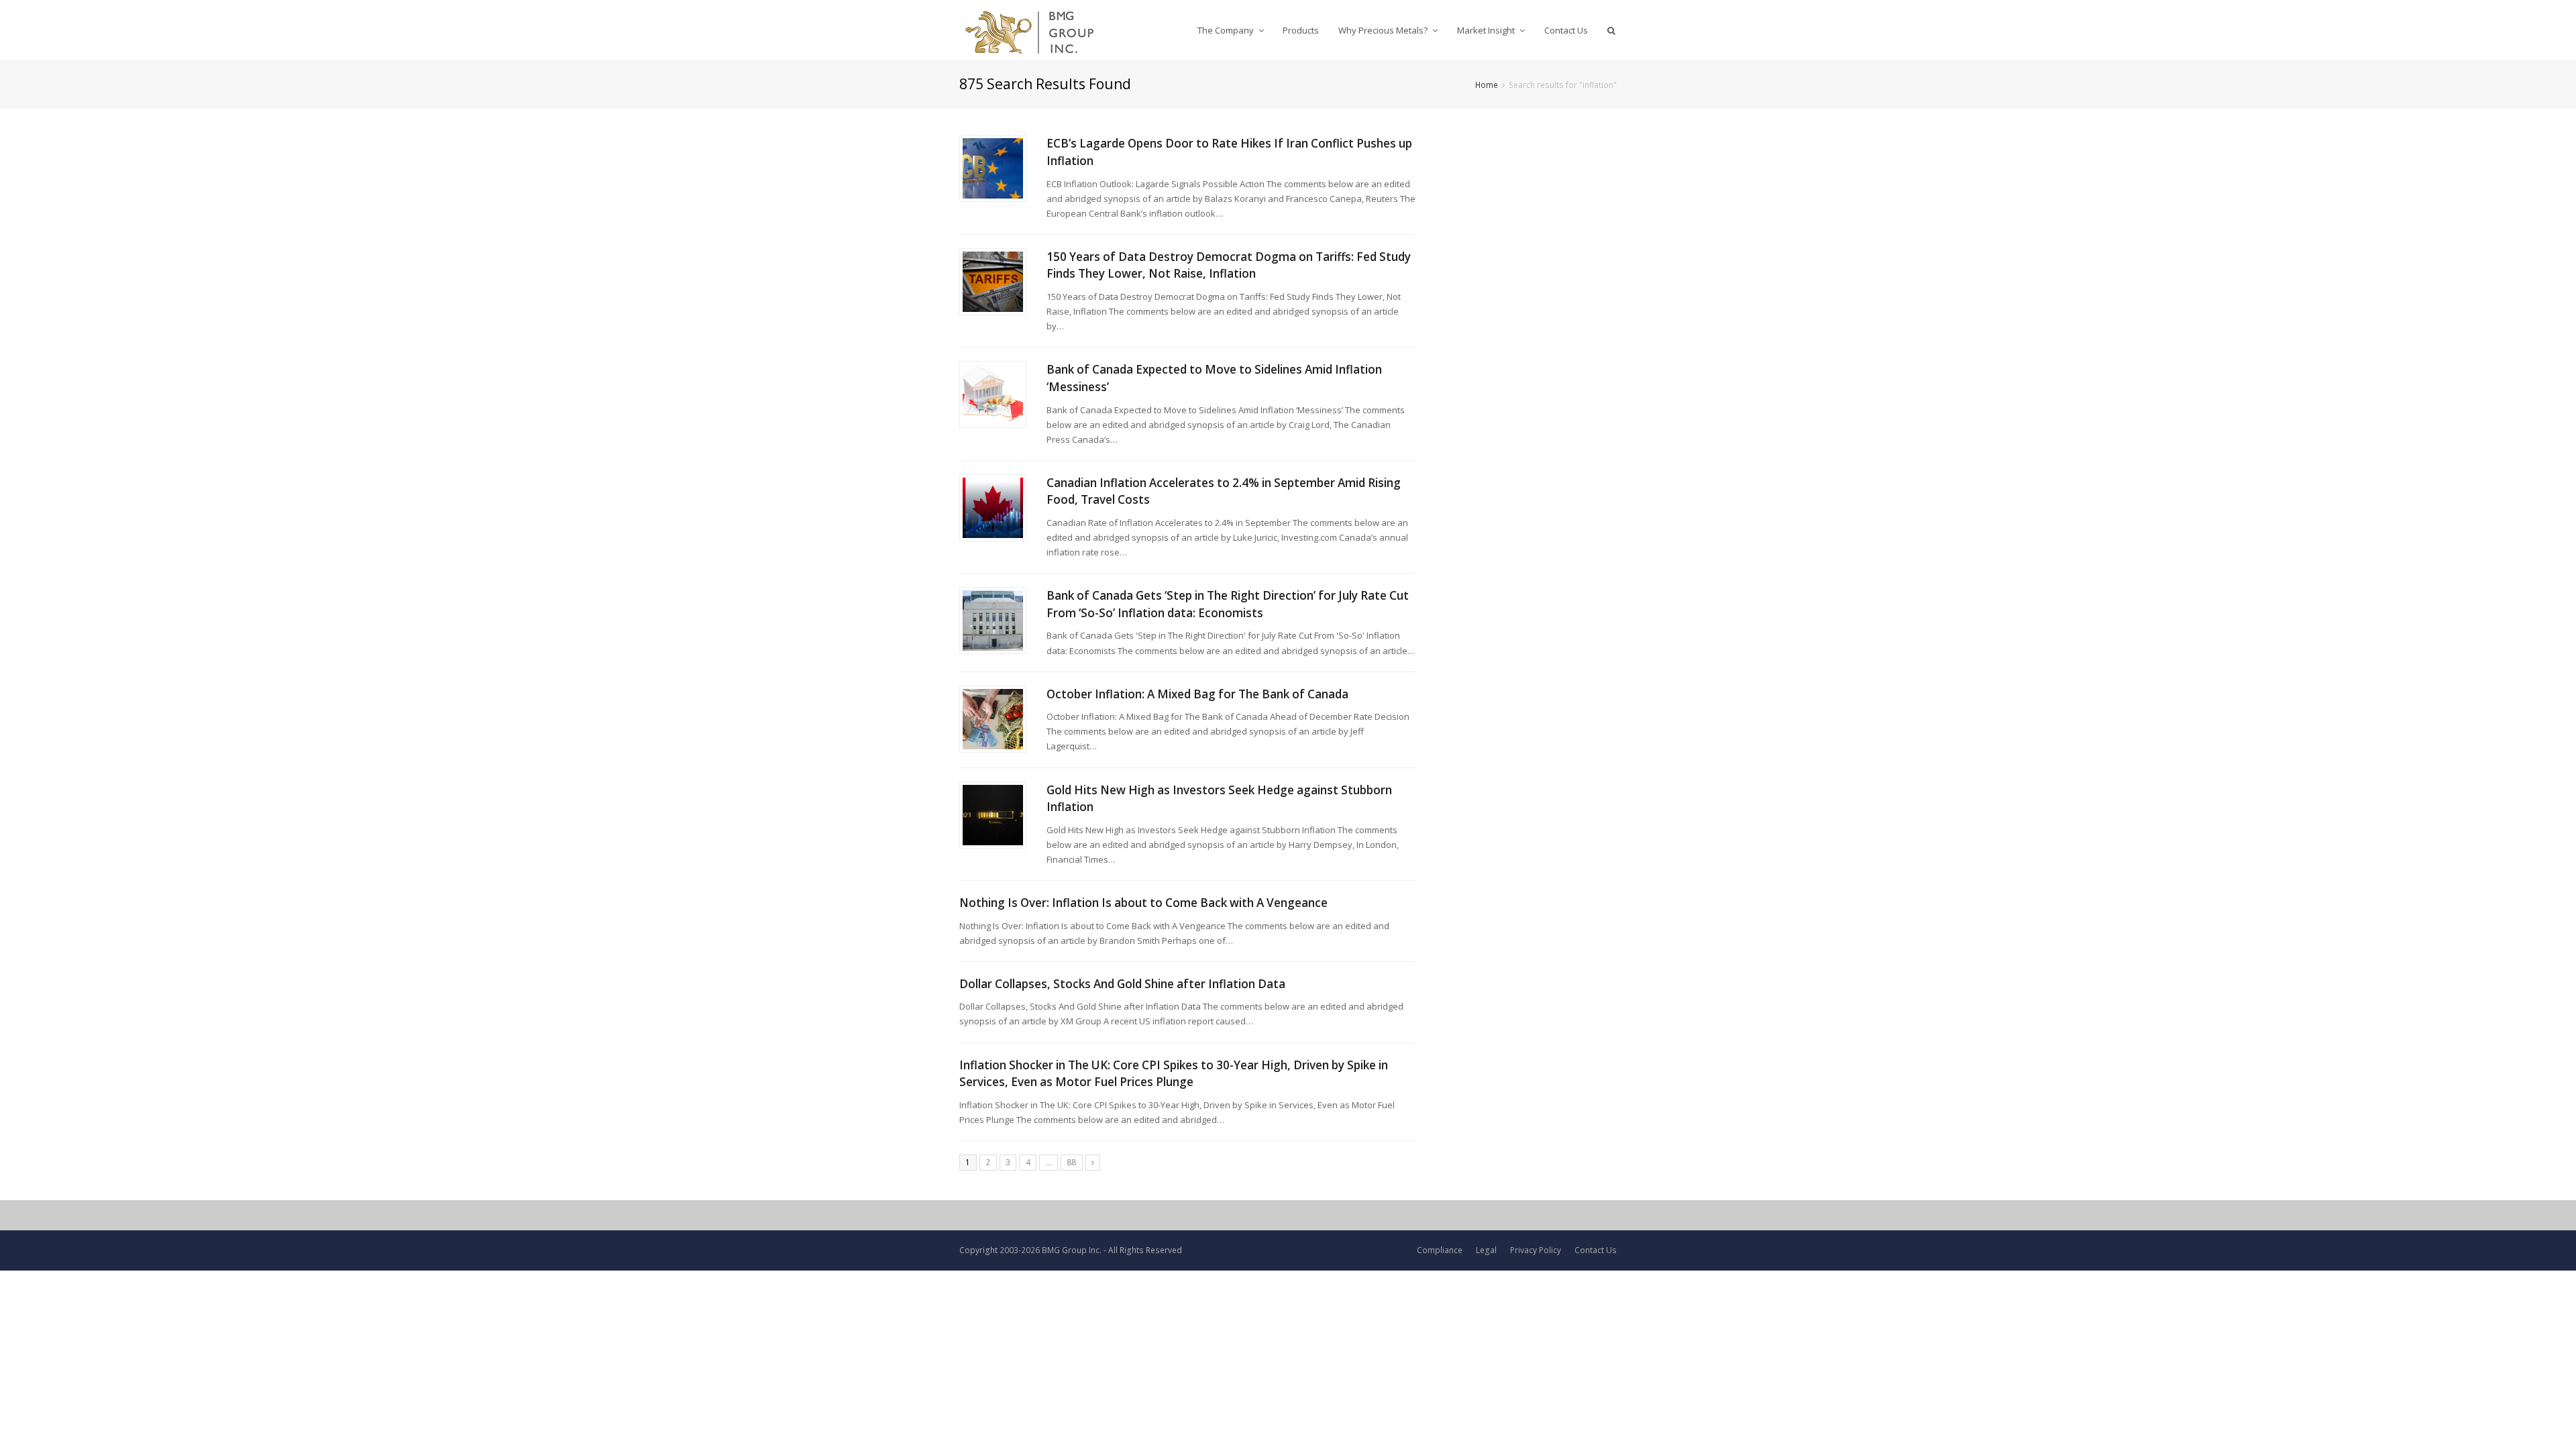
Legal (1486, 1250)
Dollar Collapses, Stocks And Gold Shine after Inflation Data (1122, 984)
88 (1071, 1162)
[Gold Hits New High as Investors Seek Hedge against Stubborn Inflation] (993, 815)
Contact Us (1596, 1250)
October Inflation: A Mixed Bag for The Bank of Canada (1197, 694)
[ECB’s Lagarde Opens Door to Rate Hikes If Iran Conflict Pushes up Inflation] (993, 168)
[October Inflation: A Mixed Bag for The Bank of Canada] (993, 719)
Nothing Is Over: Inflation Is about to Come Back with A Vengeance (1143, 903)
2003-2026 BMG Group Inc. (1051, 1250)
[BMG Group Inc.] (1030, 30)
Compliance (1440, 1250)
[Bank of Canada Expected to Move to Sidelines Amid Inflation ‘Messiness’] (993, 394)
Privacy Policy (1536, 1250)
